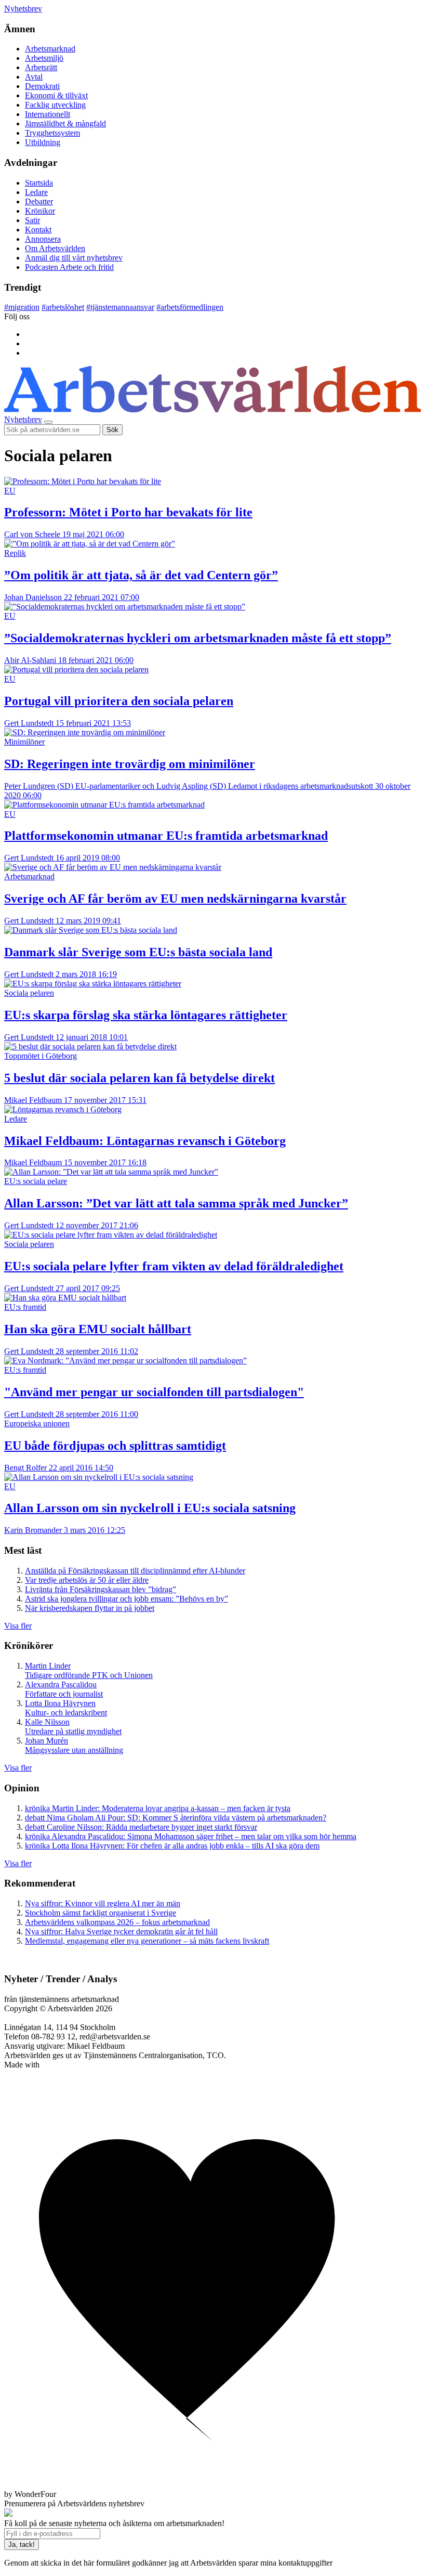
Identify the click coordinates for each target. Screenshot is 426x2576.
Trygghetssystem (52, 133)
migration (22, 307)
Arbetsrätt (41, 67)
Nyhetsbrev (23, 9)
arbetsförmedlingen (190, 307)
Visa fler (18, 1626)
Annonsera (43, 239)
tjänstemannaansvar (120, 307)
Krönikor (40, 211)
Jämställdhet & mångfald (65, 123)
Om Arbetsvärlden (55, 248)
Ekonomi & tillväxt (56, 95)
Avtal (34, 77)
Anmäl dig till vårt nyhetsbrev (74, 258)
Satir (32, 220)
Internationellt (48, 114)
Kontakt (38, 230)
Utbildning (43, 142)
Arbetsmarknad (50, 49)
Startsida (39, 183)
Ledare (36, 192)
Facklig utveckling (55, 105)
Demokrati (42, 86)
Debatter (39, 201)
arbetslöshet (63, 307)
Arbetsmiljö (44, 58)
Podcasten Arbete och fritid (69, 267)
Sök (112, 430)
